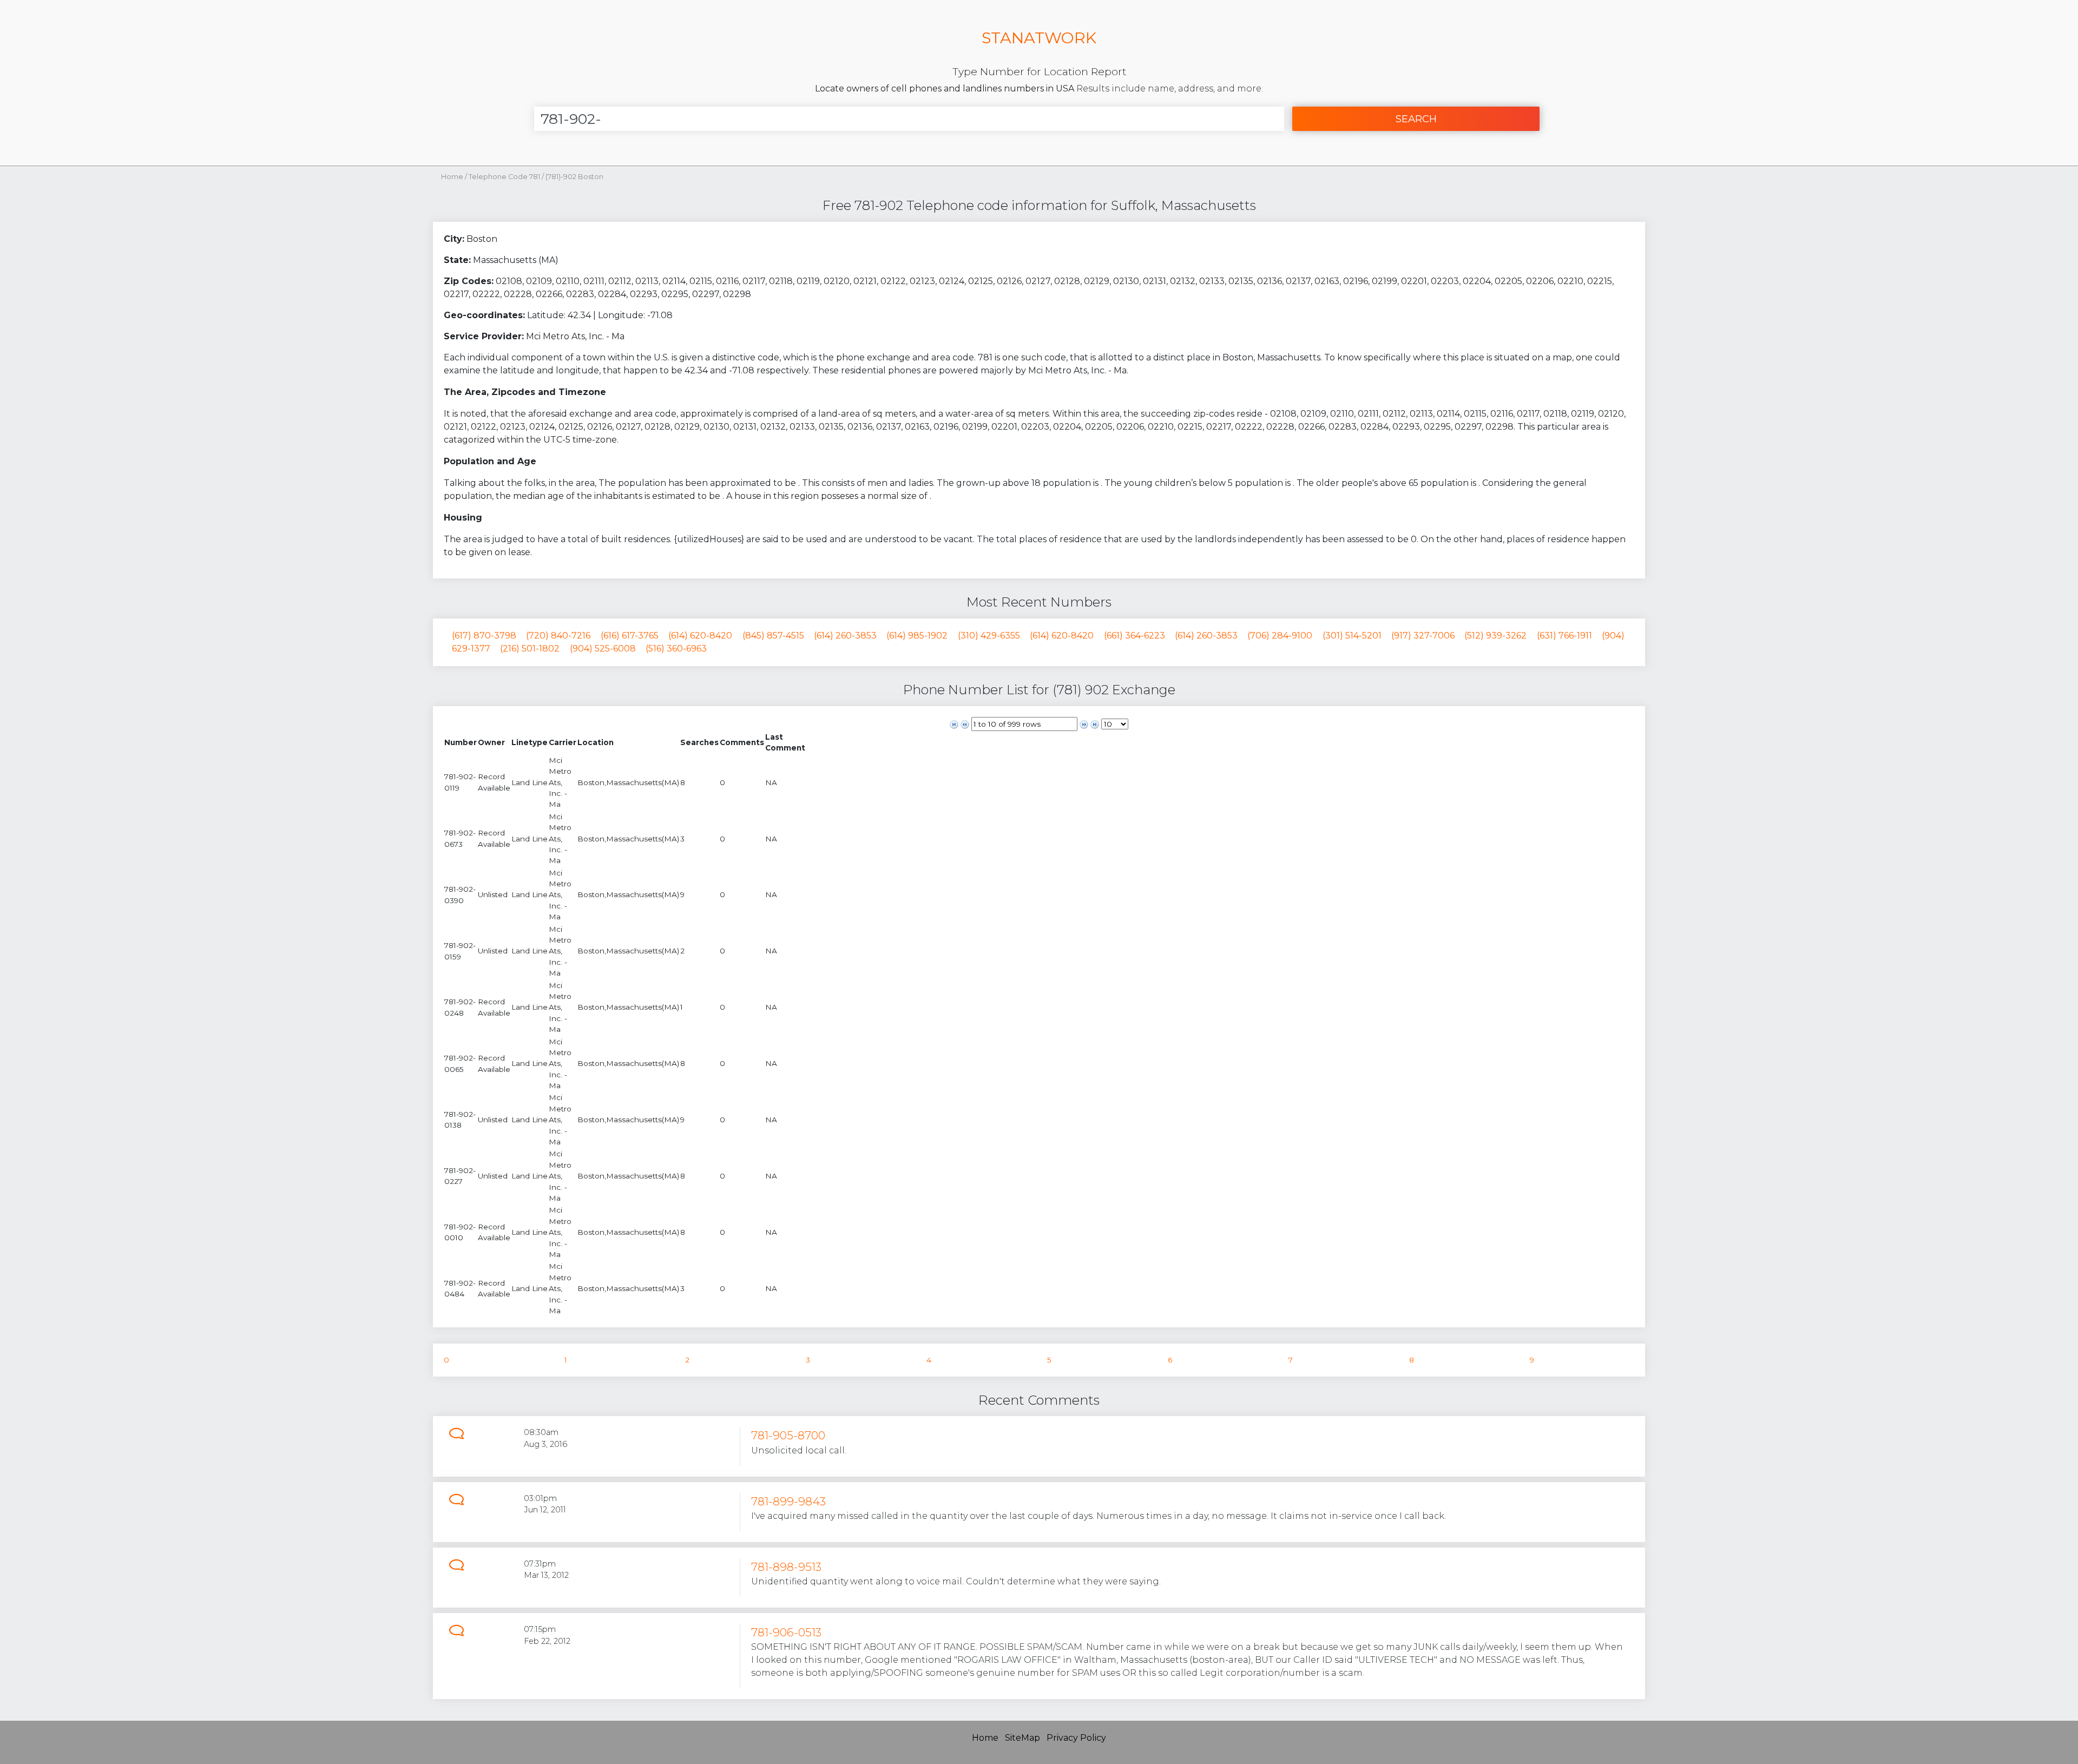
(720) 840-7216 (558, 636)
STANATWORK (1039, 38)
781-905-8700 (788, 1435)
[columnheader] (461, 743)
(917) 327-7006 (1423, 636)
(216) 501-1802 (530, 649)
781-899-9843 (788, 1501)
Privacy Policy (1076, 1738)
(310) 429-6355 (989, 636)
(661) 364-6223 (1135, 636)
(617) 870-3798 (484, 636)
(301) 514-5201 (1352, 636)
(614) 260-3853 (845, 636)
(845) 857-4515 (773, 636)
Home (452, 177)
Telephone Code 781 (505, 177)
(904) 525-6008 (603, 649)
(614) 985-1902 (917, 636)
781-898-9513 (786, 1567)
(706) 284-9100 (1280, 636)
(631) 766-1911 (1564, 636)
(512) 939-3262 (1495, 636)
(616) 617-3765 (630, 636)
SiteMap (1022, 1738)
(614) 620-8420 (700, 636)
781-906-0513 (786, 1632)
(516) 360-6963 (676, 649)
